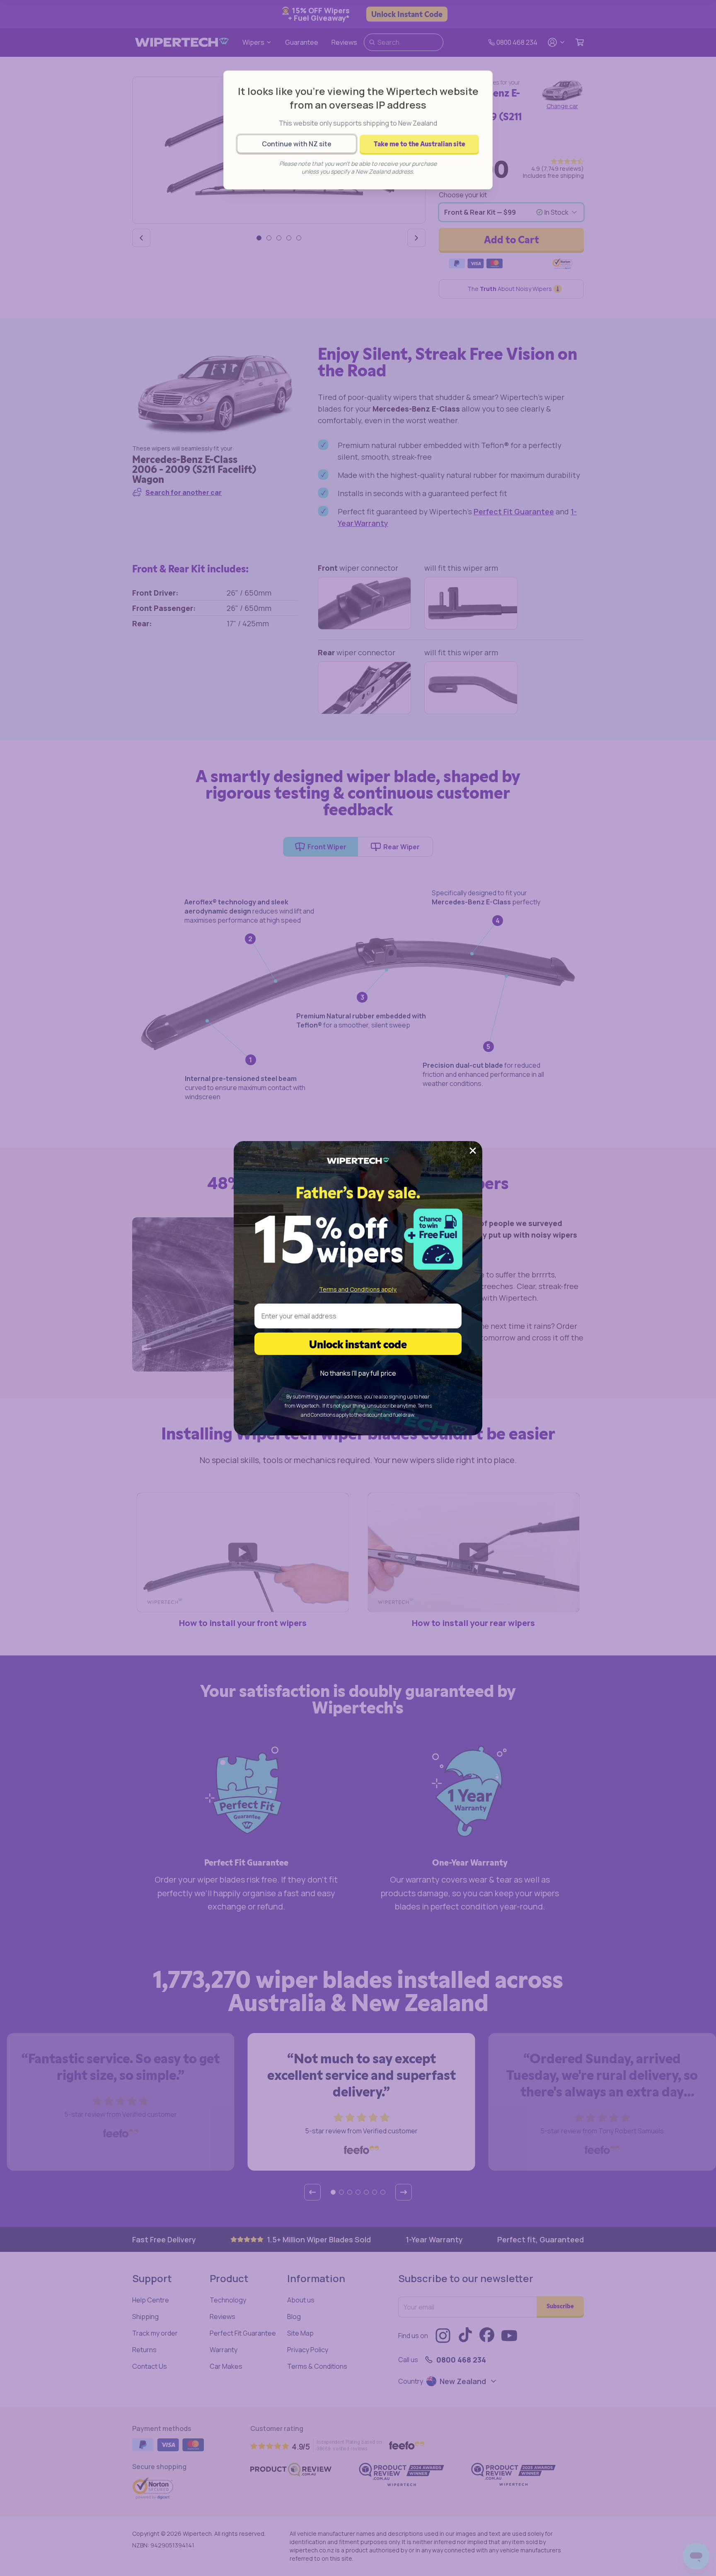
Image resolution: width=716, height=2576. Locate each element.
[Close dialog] (473, 1151)
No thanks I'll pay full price (358, 1373)
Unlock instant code (358, 1344)
